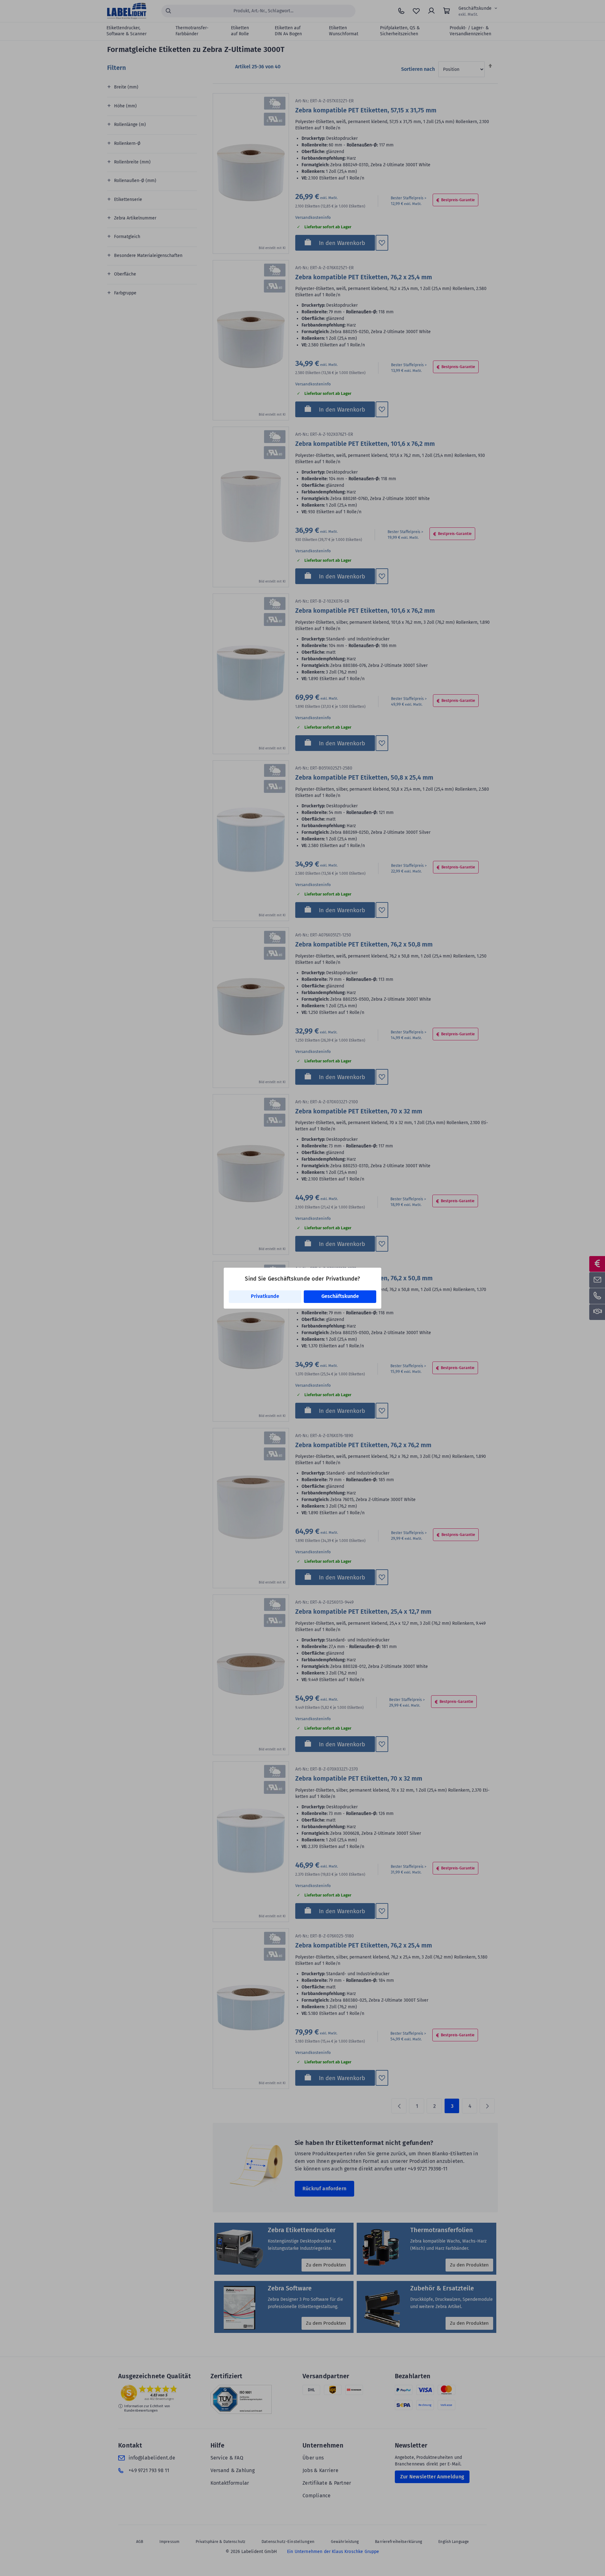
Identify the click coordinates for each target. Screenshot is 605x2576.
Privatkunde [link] (265, 1296)
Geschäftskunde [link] (340, 1296)
